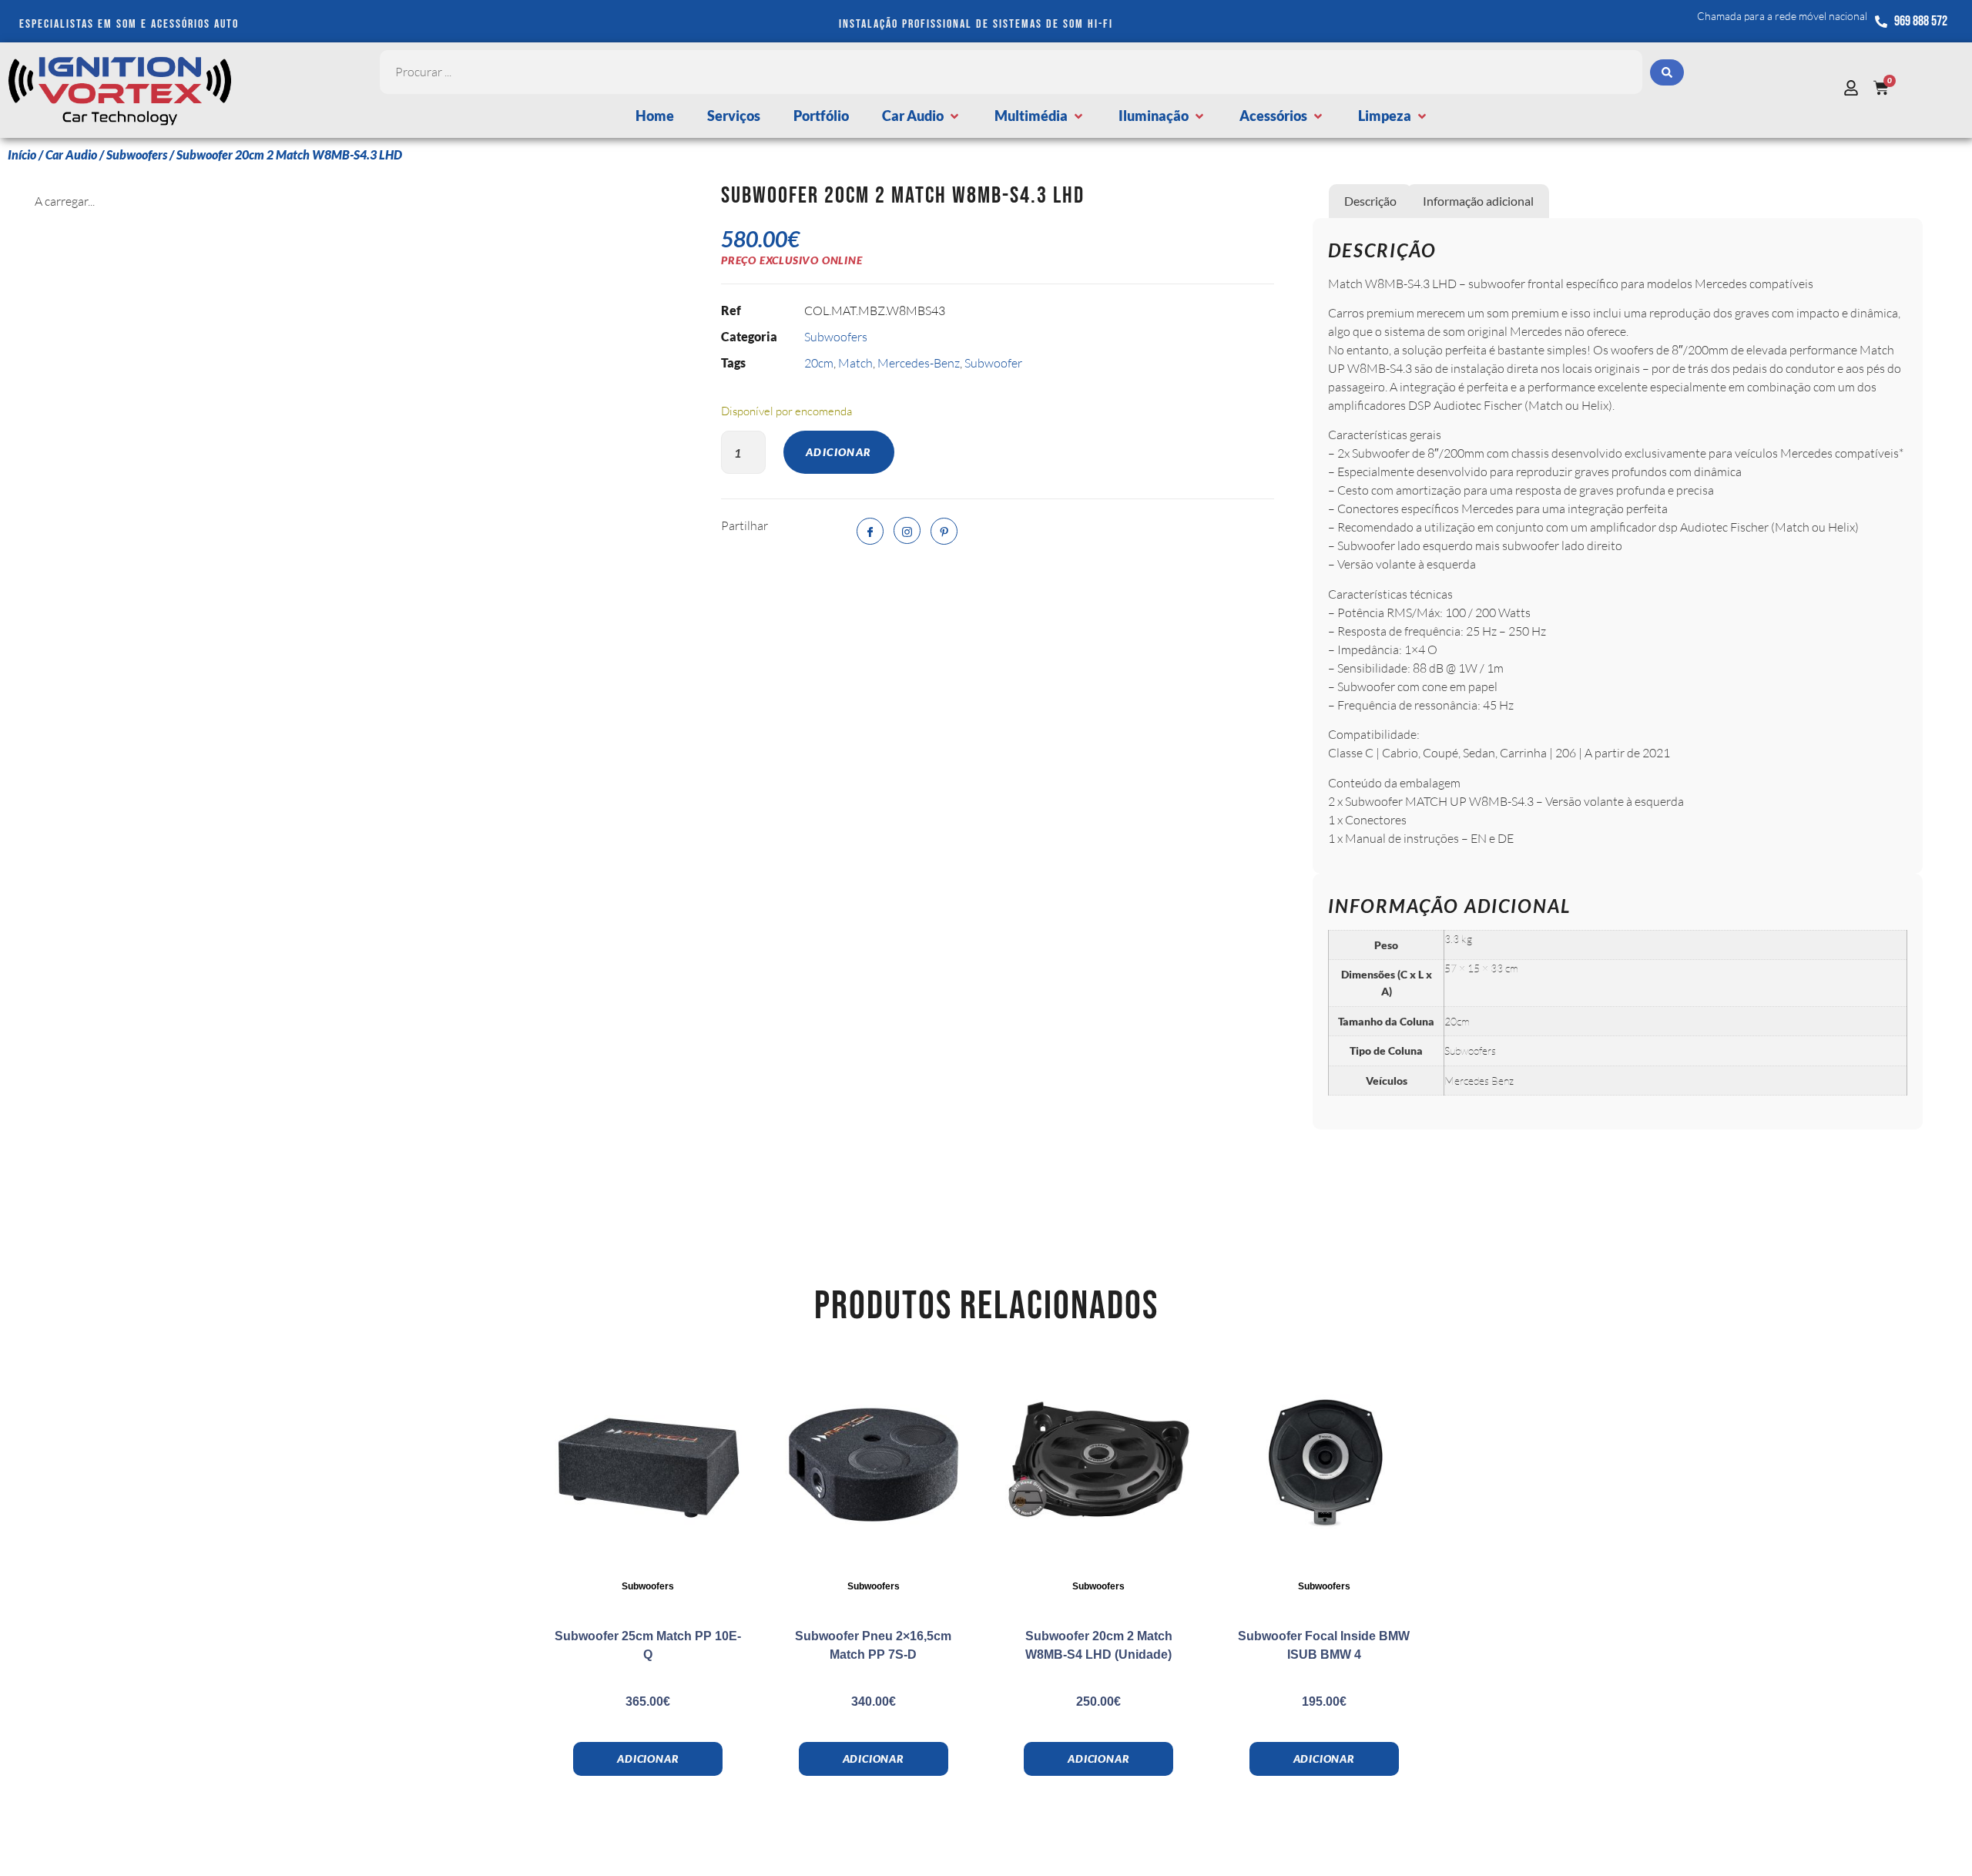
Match (855, 363)
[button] (922, 116)
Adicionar (839, 452)
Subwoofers (137, 154)
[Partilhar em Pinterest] (944, 531)
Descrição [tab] (1370, 201)
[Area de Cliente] (1855, 88)
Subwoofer (993, 363)
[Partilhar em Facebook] (870, 531)
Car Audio (71, 154)
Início (22, 154)
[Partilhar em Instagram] (907, 530)
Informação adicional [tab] (1478, 201)
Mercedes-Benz (919, 363)
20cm (819, 363)
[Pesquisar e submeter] (1667, 72)
